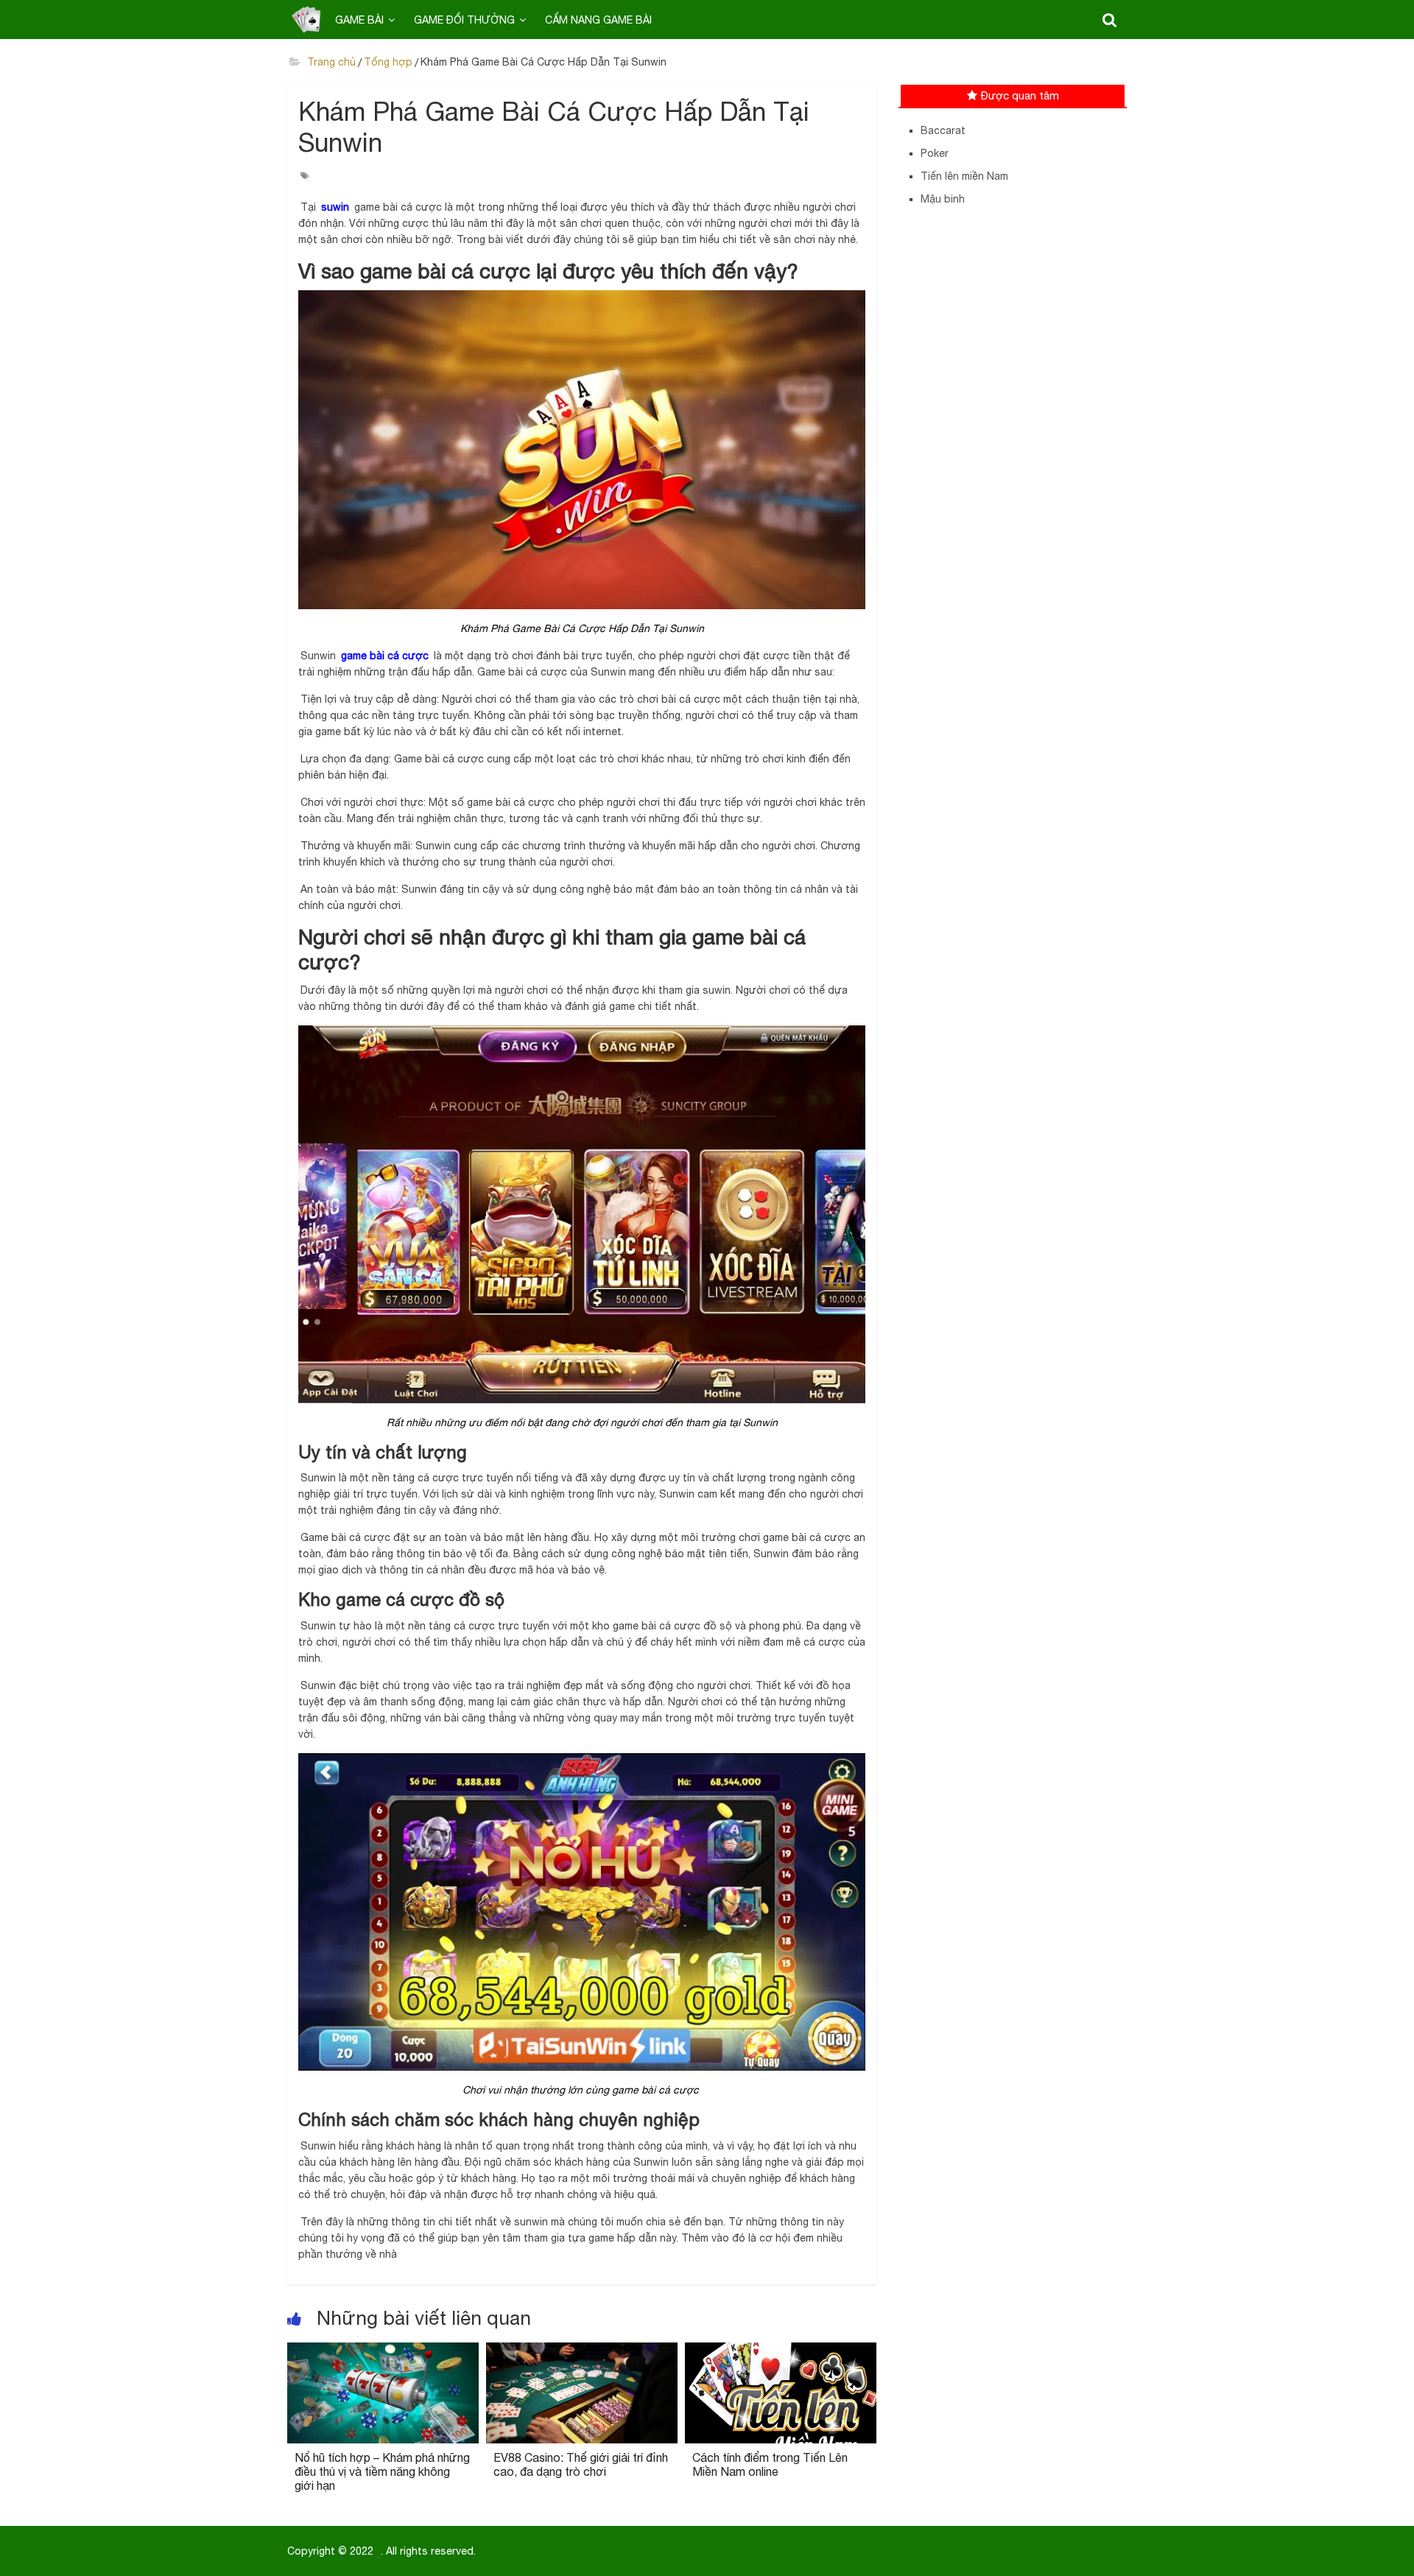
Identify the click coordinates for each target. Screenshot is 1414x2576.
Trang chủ (330, 62)
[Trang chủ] (306, 19)
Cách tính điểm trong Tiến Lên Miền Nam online (770, 2464)
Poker (935, 153)
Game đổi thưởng (464, 20)
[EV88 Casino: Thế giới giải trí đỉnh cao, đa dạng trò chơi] (582, 2351)
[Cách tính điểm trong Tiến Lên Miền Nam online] (781, 2351)
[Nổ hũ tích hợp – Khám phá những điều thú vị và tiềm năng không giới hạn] (383, 2351)
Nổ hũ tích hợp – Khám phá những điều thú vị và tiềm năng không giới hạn (382, 2471)
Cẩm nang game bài (598, 20)
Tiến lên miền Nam (964, 176)
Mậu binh (943, 199)
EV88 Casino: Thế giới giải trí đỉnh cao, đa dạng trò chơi (581, 2464)
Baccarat (943, 130)
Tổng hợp (388, 62)
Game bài (359, 20)
